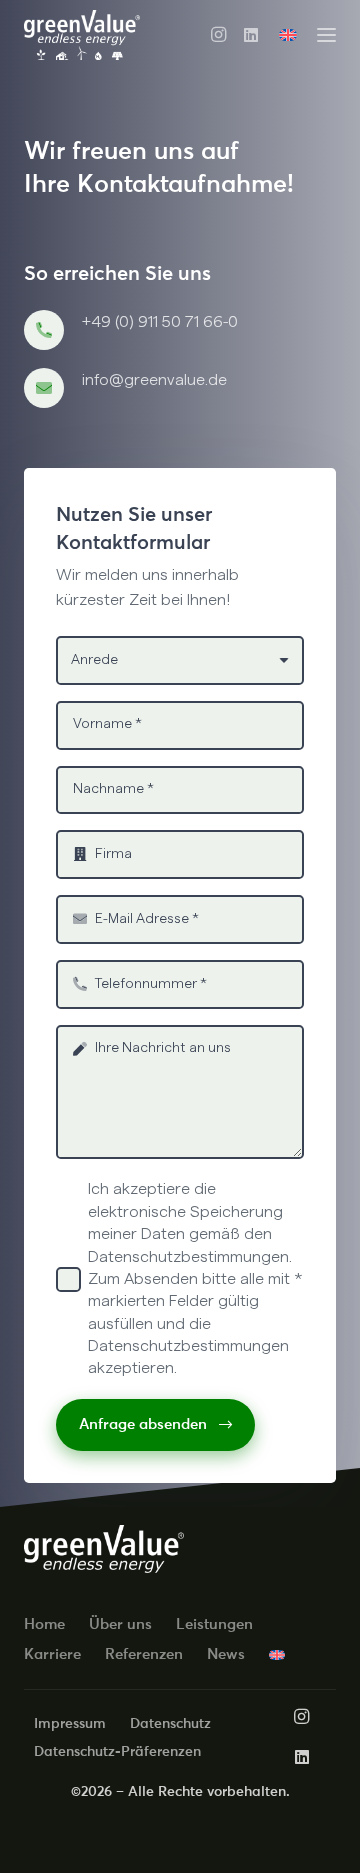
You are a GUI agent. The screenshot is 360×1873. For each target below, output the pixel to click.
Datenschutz (170, 1723)
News (226, 1653)
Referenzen (144, 1653)
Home (44, 1623)
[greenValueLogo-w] (104, 1549)
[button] (326, 35)
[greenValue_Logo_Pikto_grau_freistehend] (82, 35)
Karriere (52, 1653)
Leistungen (214, 1623)
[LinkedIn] (251, 35)
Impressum (70, 1723)
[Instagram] (219, 35)
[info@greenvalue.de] (53, 388)
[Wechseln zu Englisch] (291, 35)
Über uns (120, 1623)
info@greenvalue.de (154, 380)
